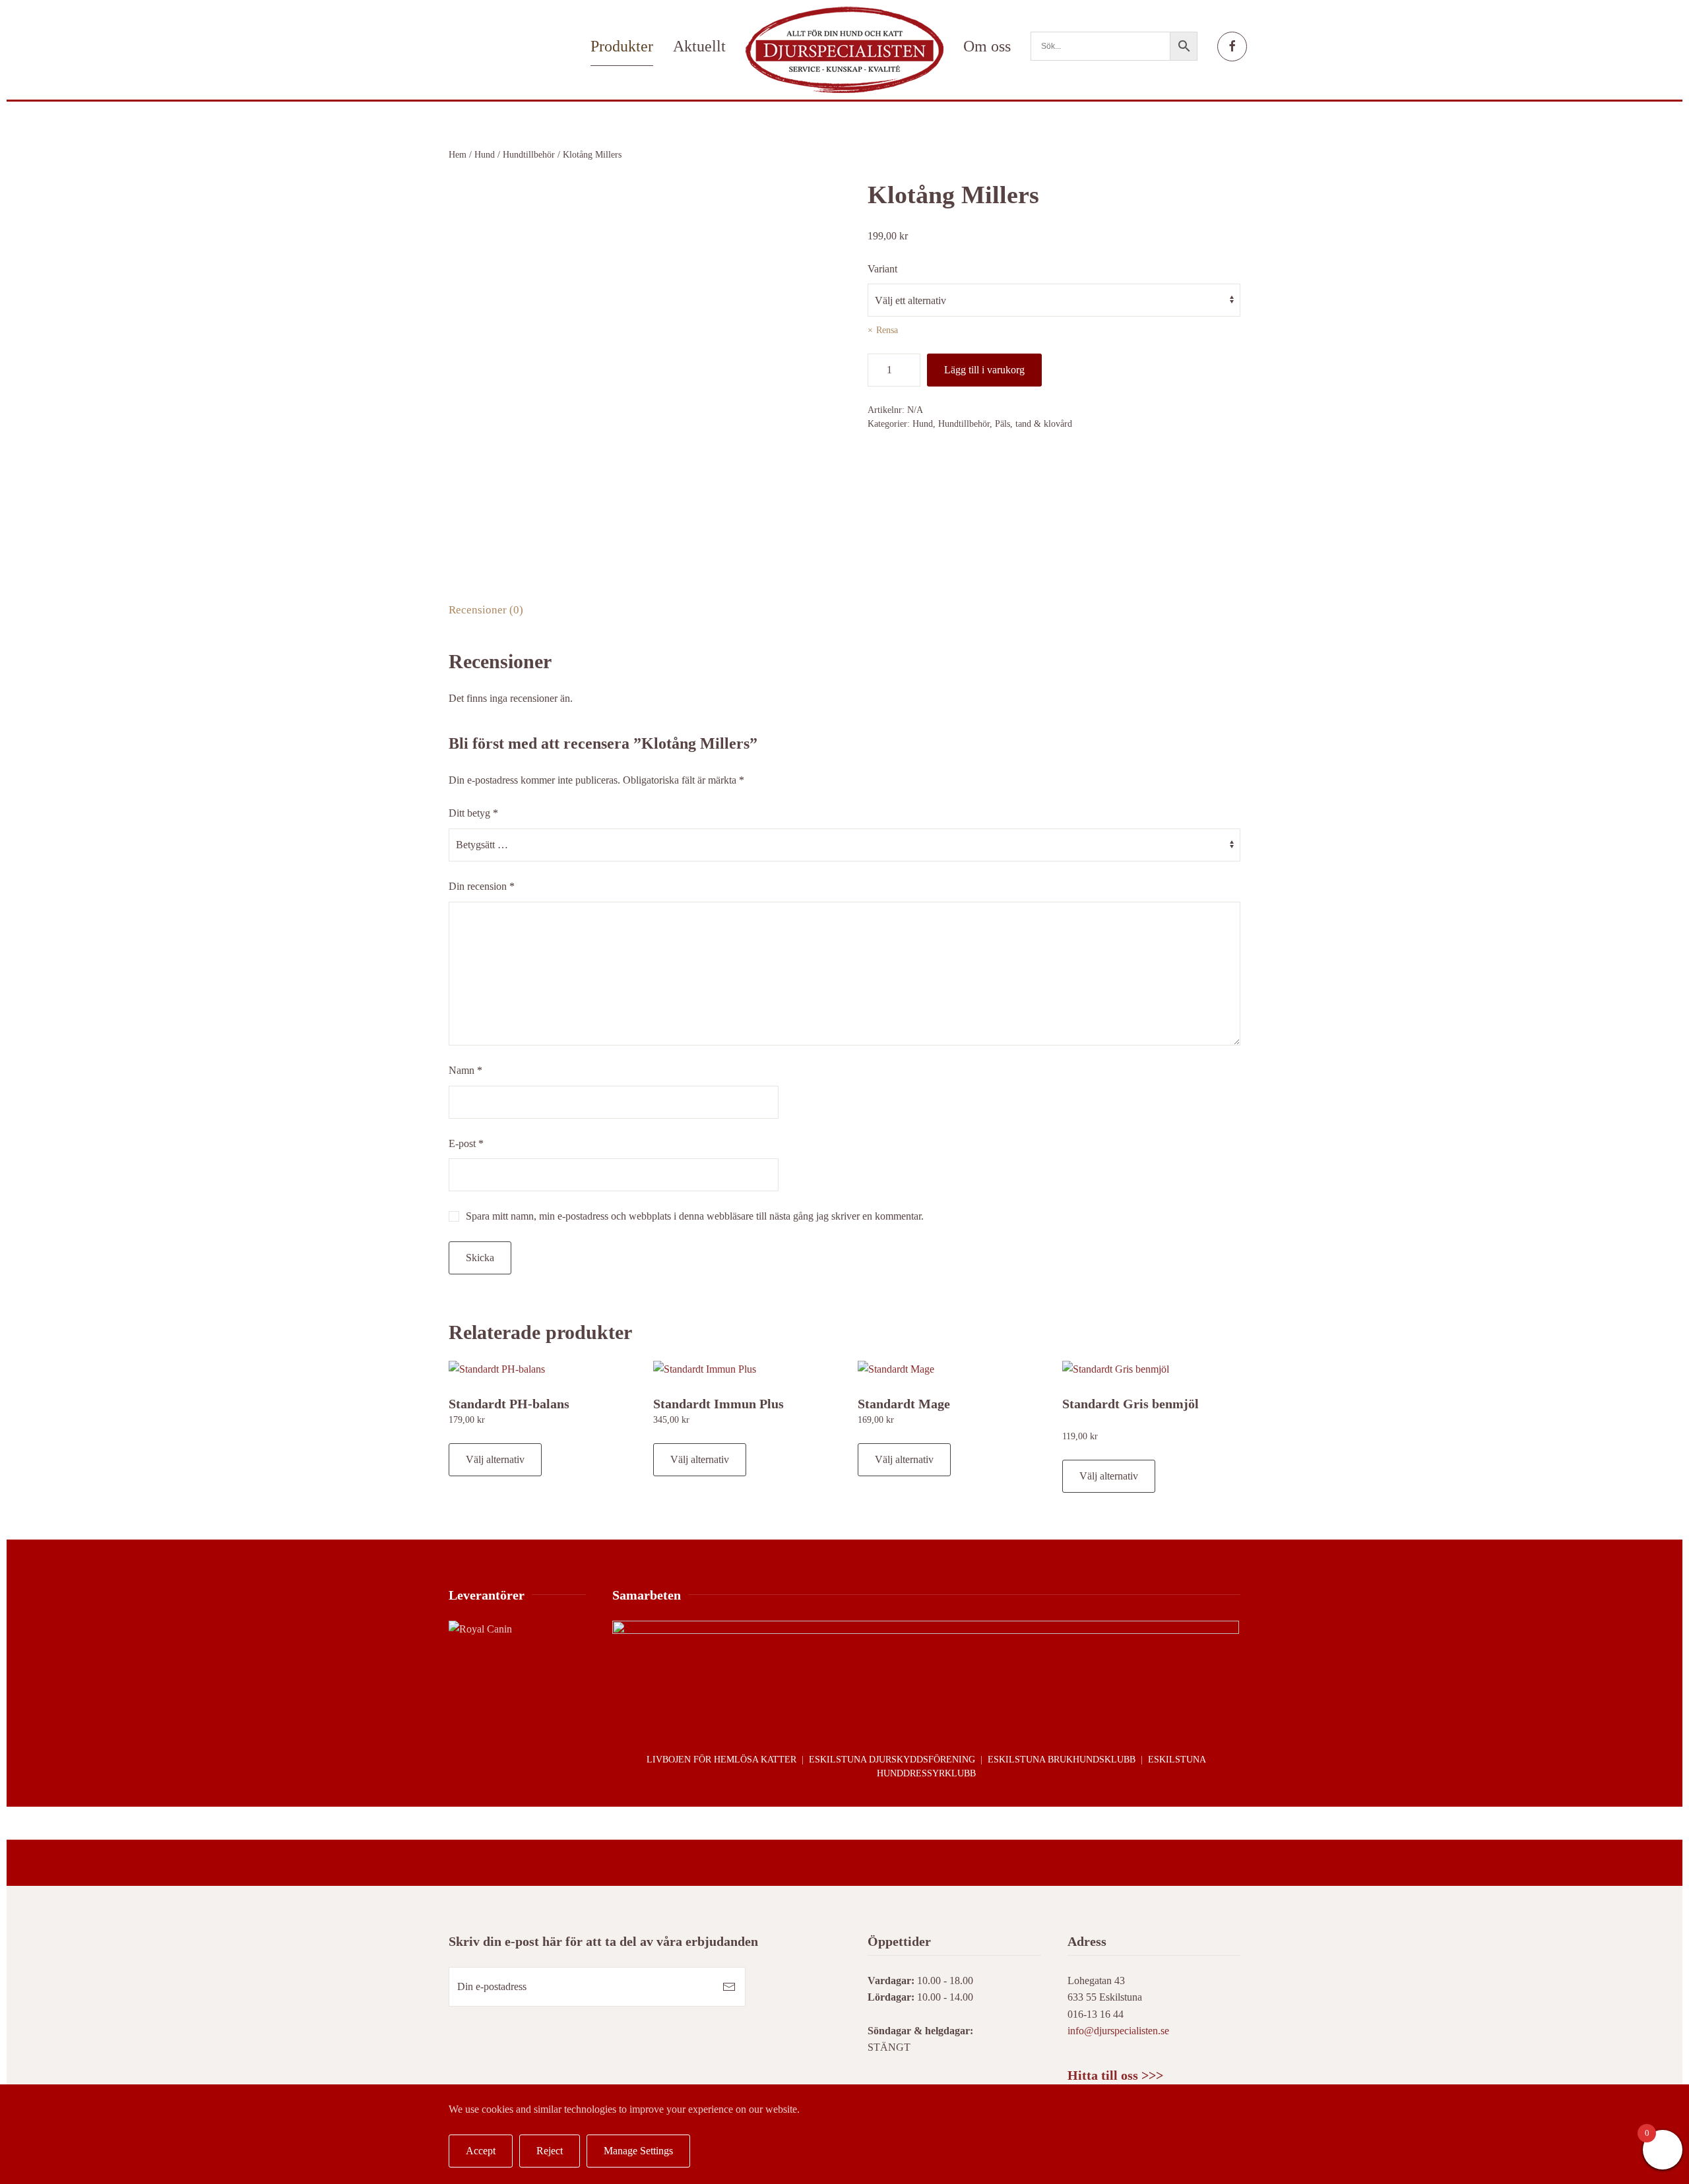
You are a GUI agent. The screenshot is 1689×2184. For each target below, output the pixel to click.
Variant (882, 269)
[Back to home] (844, 50)
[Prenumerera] (729, 1987)
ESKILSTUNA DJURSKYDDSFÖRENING (892, 1760)
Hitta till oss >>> (1115, 2075)
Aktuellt (699, 46)
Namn (465, 1070)
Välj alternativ (495, 1459)
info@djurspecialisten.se (1118, 2031)
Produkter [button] (622, 46)
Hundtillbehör (529, 155)
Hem (458, 155)
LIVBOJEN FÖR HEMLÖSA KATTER (721, 1760)
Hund (485, 155)
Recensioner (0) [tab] (486, 610)
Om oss (987, 46)
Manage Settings (638, 2151)
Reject (550, 2151)
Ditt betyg (473, 813)
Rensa (887, 330)
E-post (466, 1143)
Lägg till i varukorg (984, 370)
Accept (481, 2151)
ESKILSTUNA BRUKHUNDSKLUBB (1062, 1760)
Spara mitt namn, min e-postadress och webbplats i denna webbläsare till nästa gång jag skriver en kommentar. (695, 1216)
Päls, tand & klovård (1034, 424)
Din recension (482, 886)
